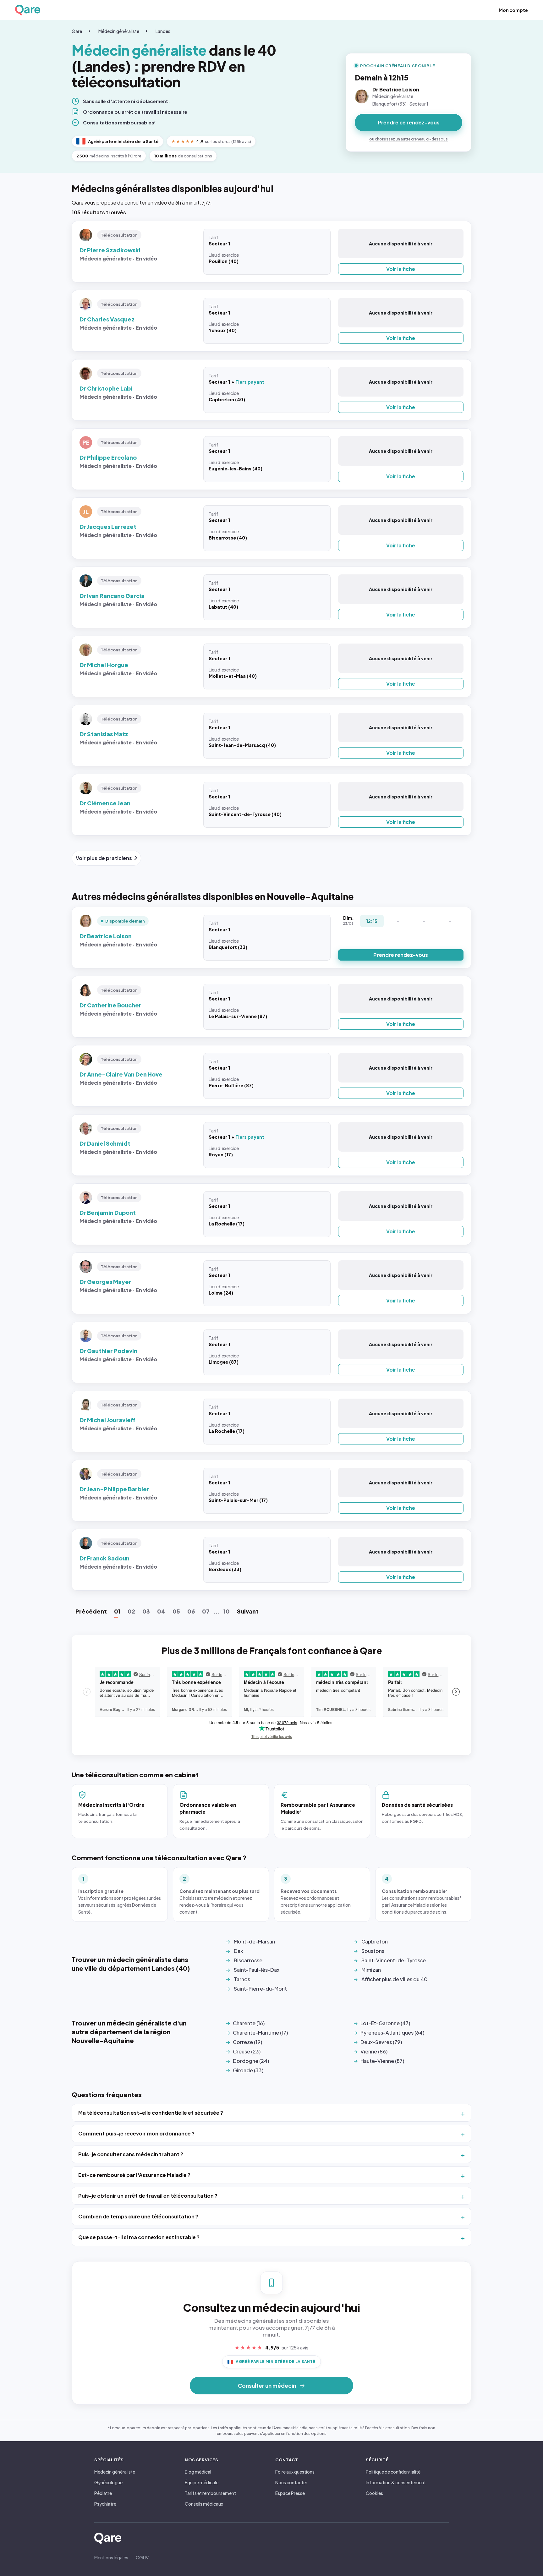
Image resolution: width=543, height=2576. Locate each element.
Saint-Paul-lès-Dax (257, 1970)
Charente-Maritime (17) (260, 2033)
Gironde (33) (248, 2070)
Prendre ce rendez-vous (409, 122)
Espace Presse (290, 2493)
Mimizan (371, 1970)
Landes (163, 31)
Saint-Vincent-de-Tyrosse (394, 1960)
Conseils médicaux (204, 2504)
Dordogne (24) (251, 2061)
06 (191, 1611)
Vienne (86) (374, 2051)
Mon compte (513, 10)
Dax (238, 1951)
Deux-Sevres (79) (381, 2042)
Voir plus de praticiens (104, 858)
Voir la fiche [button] (401, 269)
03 (146, 1611)
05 (176, 1611)
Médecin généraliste (119, 31)
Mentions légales (111, 2557)
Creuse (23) (247, 2051)
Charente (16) (249, 2023)
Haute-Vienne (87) (382, 2061)
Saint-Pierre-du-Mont (260, 1989)
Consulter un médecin (267, 2386)
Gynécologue (108, 2482)
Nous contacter (291, 2482)
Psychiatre (105, 2504)
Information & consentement (396, 2482)
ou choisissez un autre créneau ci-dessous (409, 139)
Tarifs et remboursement (210, 2493)
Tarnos (242, 1979)
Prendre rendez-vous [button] (401, 955)
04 (161, 1611)
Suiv (248, 1611)
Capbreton (375, 1941)
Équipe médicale (202, 2482)
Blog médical (198, 2472)
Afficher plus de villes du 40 (395, 1979)
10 (227, 1611)
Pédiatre (103, 2493)
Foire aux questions (295, 2472)
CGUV (142, 2557)
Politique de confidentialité (393, 2472)
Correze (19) (247, 2042)
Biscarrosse (248, 1960)
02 (131, 1611)
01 (117, 1611)
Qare (77, 31)
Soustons (373, 1951)
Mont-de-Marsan (254, 1941)
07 (206, 1611)
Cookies (374, 2493)
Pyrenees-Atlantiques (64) (392, 2033)
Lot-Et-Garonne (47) (385, 2023)
